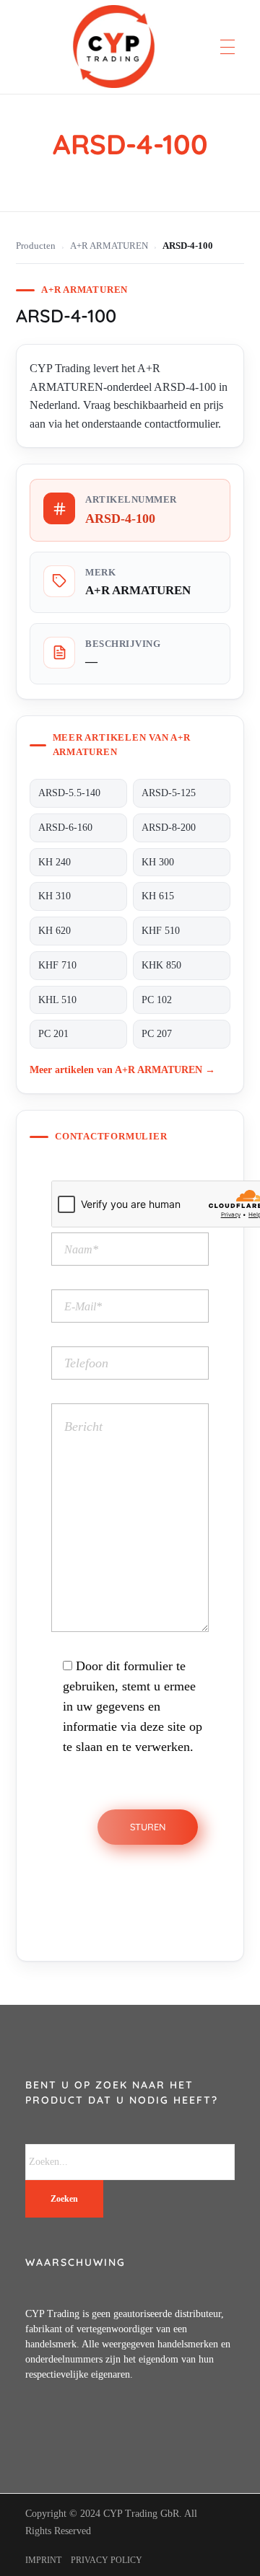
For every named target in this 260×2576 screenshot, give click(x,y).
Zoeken (64, 2199)
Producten (36, 246)
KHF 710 (57, 965)
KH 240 (55, 862)
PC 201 (53, 1034)
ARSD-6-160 (65, 828)
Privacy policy (107, 2560)
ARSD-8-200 (169, 828)
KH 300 (158, 862)
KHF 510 (161, 931)
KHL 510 (57, 1000)
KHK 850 (161, 965)
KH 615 (158, 896)
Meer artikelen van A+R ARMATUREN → (122, 1069)
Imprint (43, 2560)
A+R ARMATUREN (109, 246)
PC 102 (157, 1000)
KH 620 (55, 931)
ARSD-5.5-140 (69, 793)
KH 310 (55, 896)
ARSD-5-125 (169, 793)
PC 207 (157, 1034)
